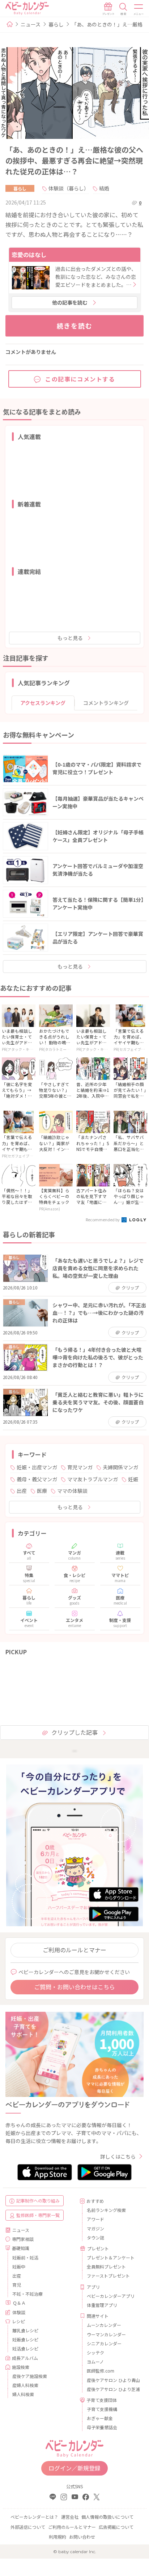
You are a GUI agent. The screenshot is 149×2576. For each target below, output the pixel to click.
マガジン (95, 2228)
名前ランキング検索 (106, 2210)
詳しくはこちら (118, 2156)
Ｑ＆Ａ (19, 2303)
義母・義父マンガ (37, 1479)
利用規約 (58, 2537)
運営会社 (70, 2517)
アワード (95, 2219)
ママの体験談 (72, 1491)
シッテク (95, 2352)
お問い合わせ (82, 2537)
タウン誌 (95, 2238)
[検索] (123, 9)
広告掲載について (116, 2527)
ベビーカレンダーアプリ (111, 2296)
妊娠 (133, 1479)
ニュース (31, 24)
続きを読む (75, 326)
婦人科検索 (23, 2394)
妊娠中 (19, 2267)
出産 (22, 1491)
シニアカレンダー (104, 2343)
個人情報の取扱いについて (107, 2517)
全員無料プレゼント (106, 2267)
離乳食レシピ (25, 2330)
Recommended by (103, 1219)
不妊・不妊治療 (27, 2294)
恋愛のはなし (29, 255)
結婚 (104, 188)
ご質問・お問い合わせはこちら (74, 1987)
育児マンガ (80, 1467)
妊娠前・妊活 (25, 2257)
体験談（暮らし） (69, 188)
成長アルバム (25, 2358)
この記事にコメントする (80, 379)
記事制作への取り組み (38, 2201)
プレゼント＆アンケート (111, 2257)
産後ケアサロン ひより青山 (112, 2380)
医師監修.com (101, 2371)
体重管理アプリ (102, 2305)
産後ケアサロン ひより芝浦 (112, 2389)
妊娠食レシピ (25, 2339)
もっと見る (70, 638)
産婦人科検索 (25, 2385)
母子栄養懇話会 (102, 2427)
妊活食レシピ (25, 2348)
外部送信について (28, 2527)
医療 (42, 1491)
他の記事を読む (70, 302)
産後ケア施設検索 (30, 2376)
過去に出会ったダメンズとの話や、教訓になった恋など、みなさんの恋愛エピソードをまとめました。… (96, 277)
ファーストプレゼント (108, 2276)
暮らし (56, 24)
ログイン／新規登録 (74, 2468)
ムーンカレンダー (104, 2325)
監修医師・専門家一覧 (38, 2215)
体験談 (19, 2312)
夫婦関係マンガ (120, 1467)
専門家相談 (23, 2239)
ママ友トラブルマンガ (93, 1479)
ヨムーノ (95, 2362)
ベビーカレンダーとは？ (34, 2517)
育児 (17, 2285)
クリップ (130, 1287)
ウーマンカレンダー (106, 2334)
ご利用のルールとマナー (74, 1950)
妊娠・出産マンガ (37, 1467)
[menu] (139, 9)
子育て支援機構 (102, 2409)
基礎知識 (21, 2248)
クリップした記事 (74, 1732)
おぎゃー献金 (100, 2418)
